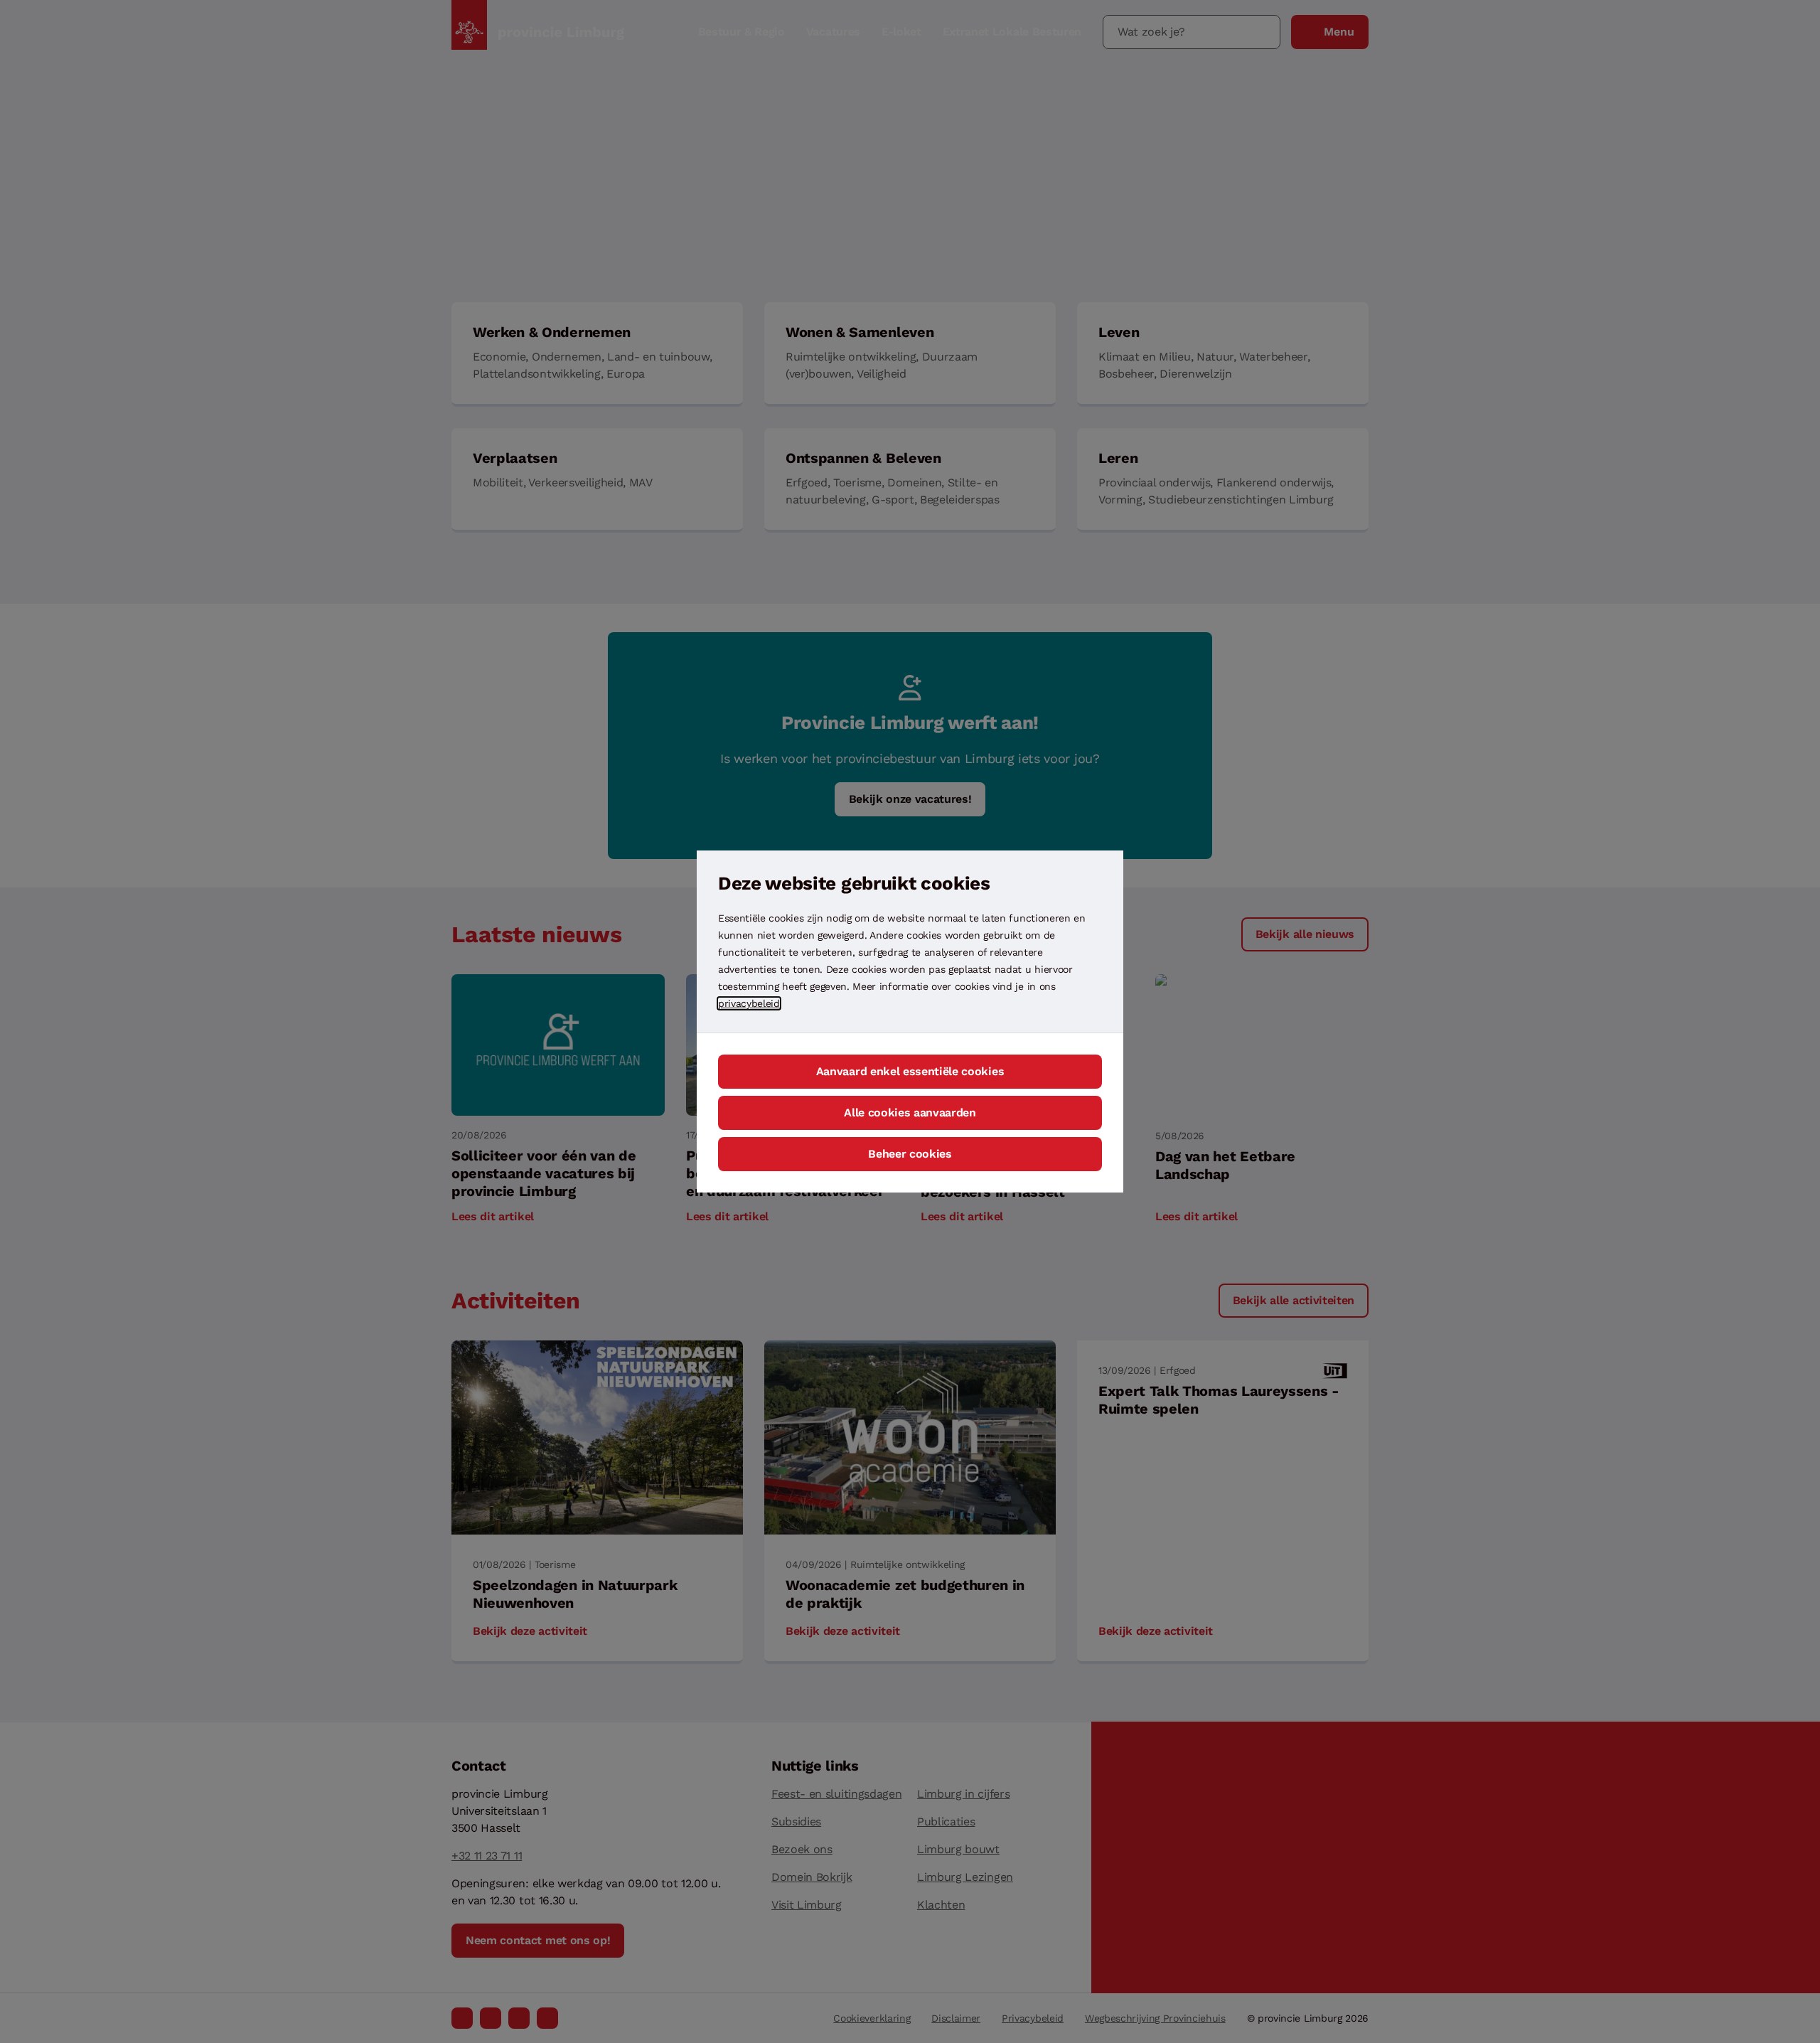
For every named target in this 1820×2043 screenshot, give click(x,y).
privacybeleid (749, 1003)
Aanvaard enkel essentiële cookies (910, 1071)
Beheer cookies (910, 1154)
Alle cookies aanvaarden (910, 1113)
